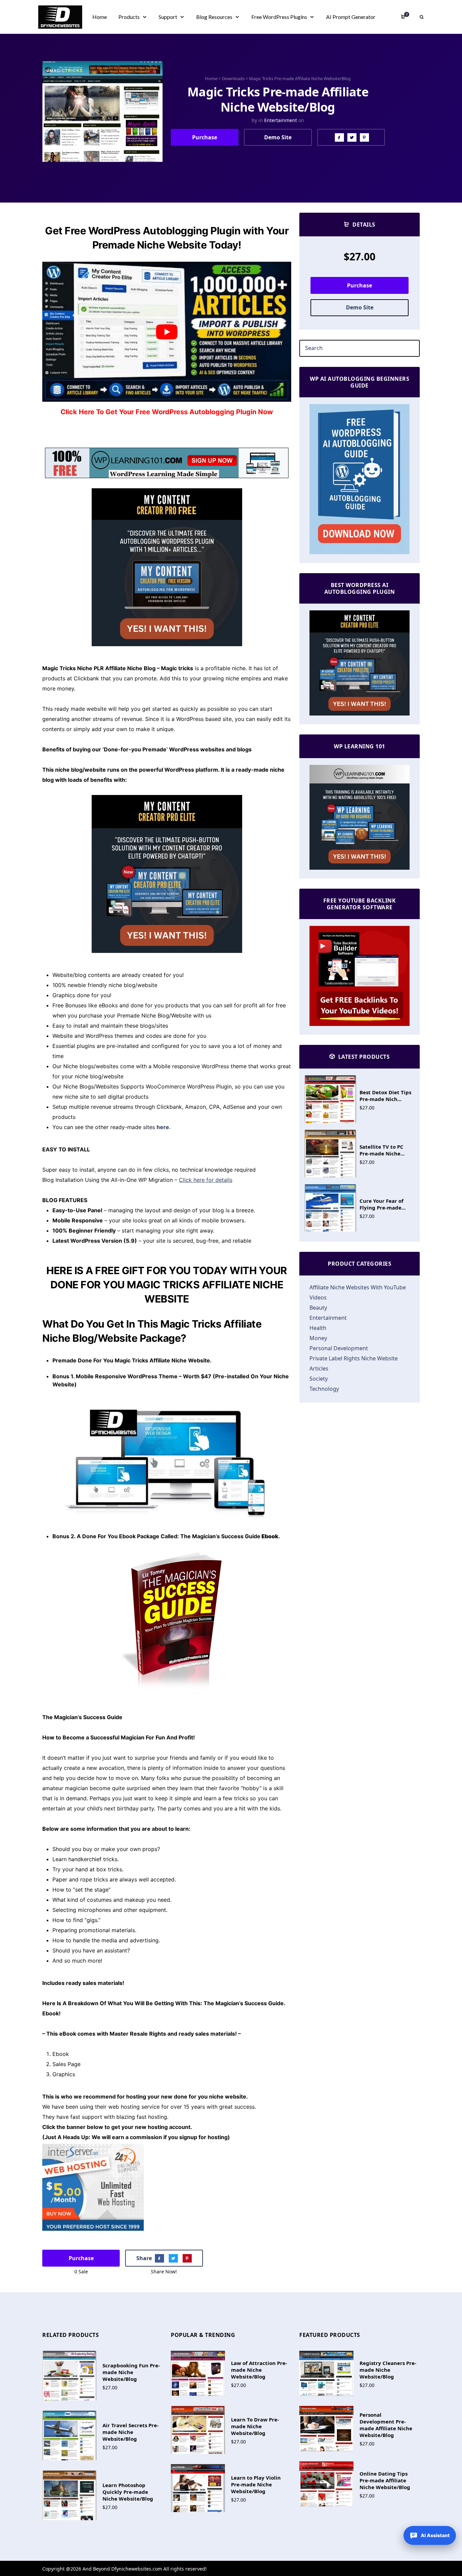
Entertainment (281, 120)
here (163, 1127)
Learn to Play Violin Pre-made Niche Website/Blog (256, 2484)
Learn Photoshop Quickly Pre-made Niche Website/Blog (128, 2492)
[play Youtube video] (167, 332)
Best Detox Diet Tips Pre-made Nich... (385, 1096)
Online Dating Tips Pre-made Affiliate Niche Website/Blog (385, 2480)
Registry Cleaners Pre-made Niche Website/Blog (388, 2370)
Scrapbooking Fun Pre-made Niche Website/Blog (131, 2372)
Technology (324, 1389)
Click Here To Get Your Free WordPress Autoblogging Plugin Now (167, 412)
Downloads (233, 78)
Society (319, 1379)
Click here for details (206, 1180)
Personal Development (339, 1348)
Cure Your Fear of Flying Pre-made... (383, 1204)
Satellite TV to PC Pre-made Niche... (382, 1150)
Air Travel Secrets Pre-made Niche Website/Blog (131, 2432)
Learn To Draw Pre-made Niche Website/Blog (255, 2426)
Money (318, 1338)
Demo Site (278, 137)
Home (211, 78)
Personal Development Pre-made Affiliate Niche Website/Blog (386, 2425)
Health (318, 1328)
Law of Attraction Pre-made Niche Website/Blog (259, 2370)
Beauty (318, 1308)
